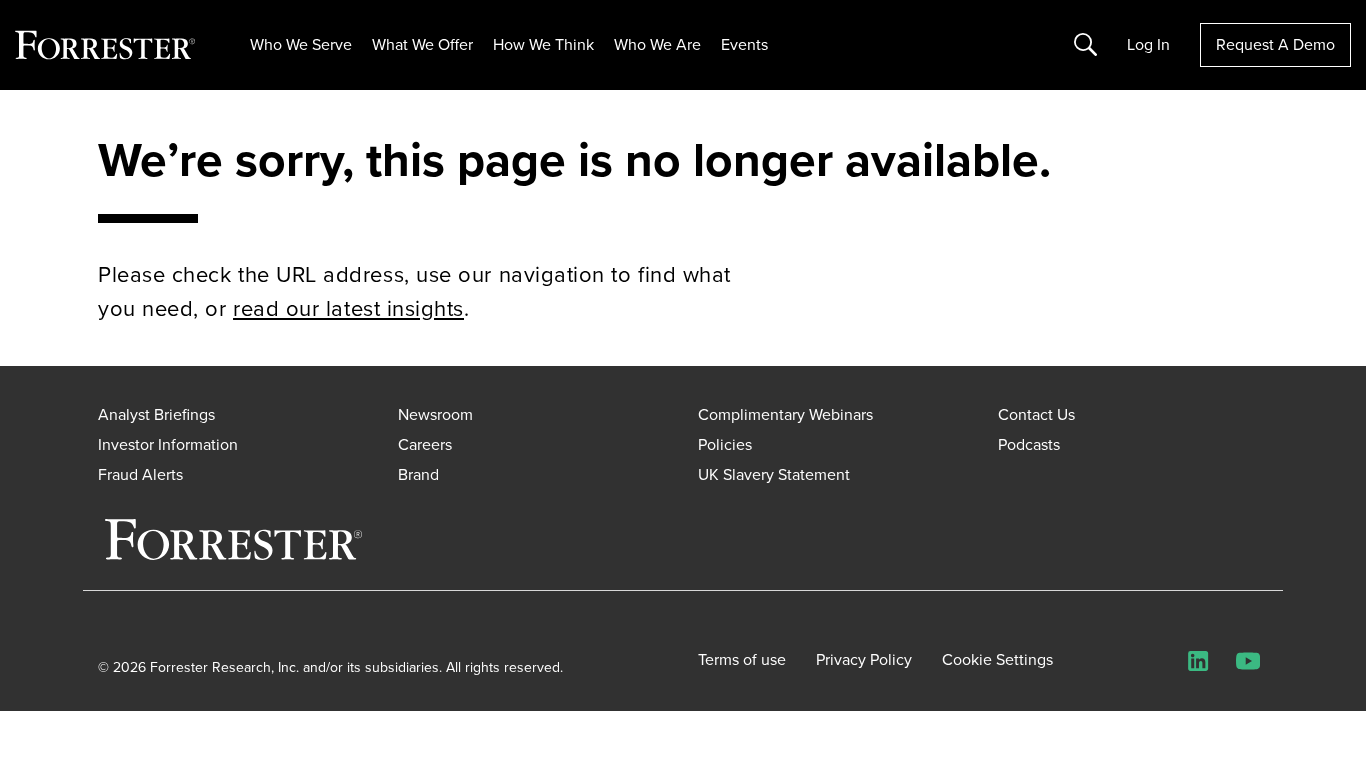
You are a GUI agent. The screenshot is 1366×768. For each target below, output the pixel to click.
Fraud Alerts (140, 474)
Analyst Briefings (156, 414)
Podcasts (1029, 444)
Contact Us (1036, 414)
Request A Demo (1275, 44)
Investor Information (168, 444)
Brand (418, 474)
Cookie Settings (997, 660)
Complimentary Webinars (785, 414)
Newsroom (435, 414)
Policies (725, 444)
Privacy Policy (864, 660)
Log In (1148, 45)
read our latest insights (348, 308)
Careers (425, 444)
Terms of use (742, 660)
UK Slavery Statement (774, 474)
